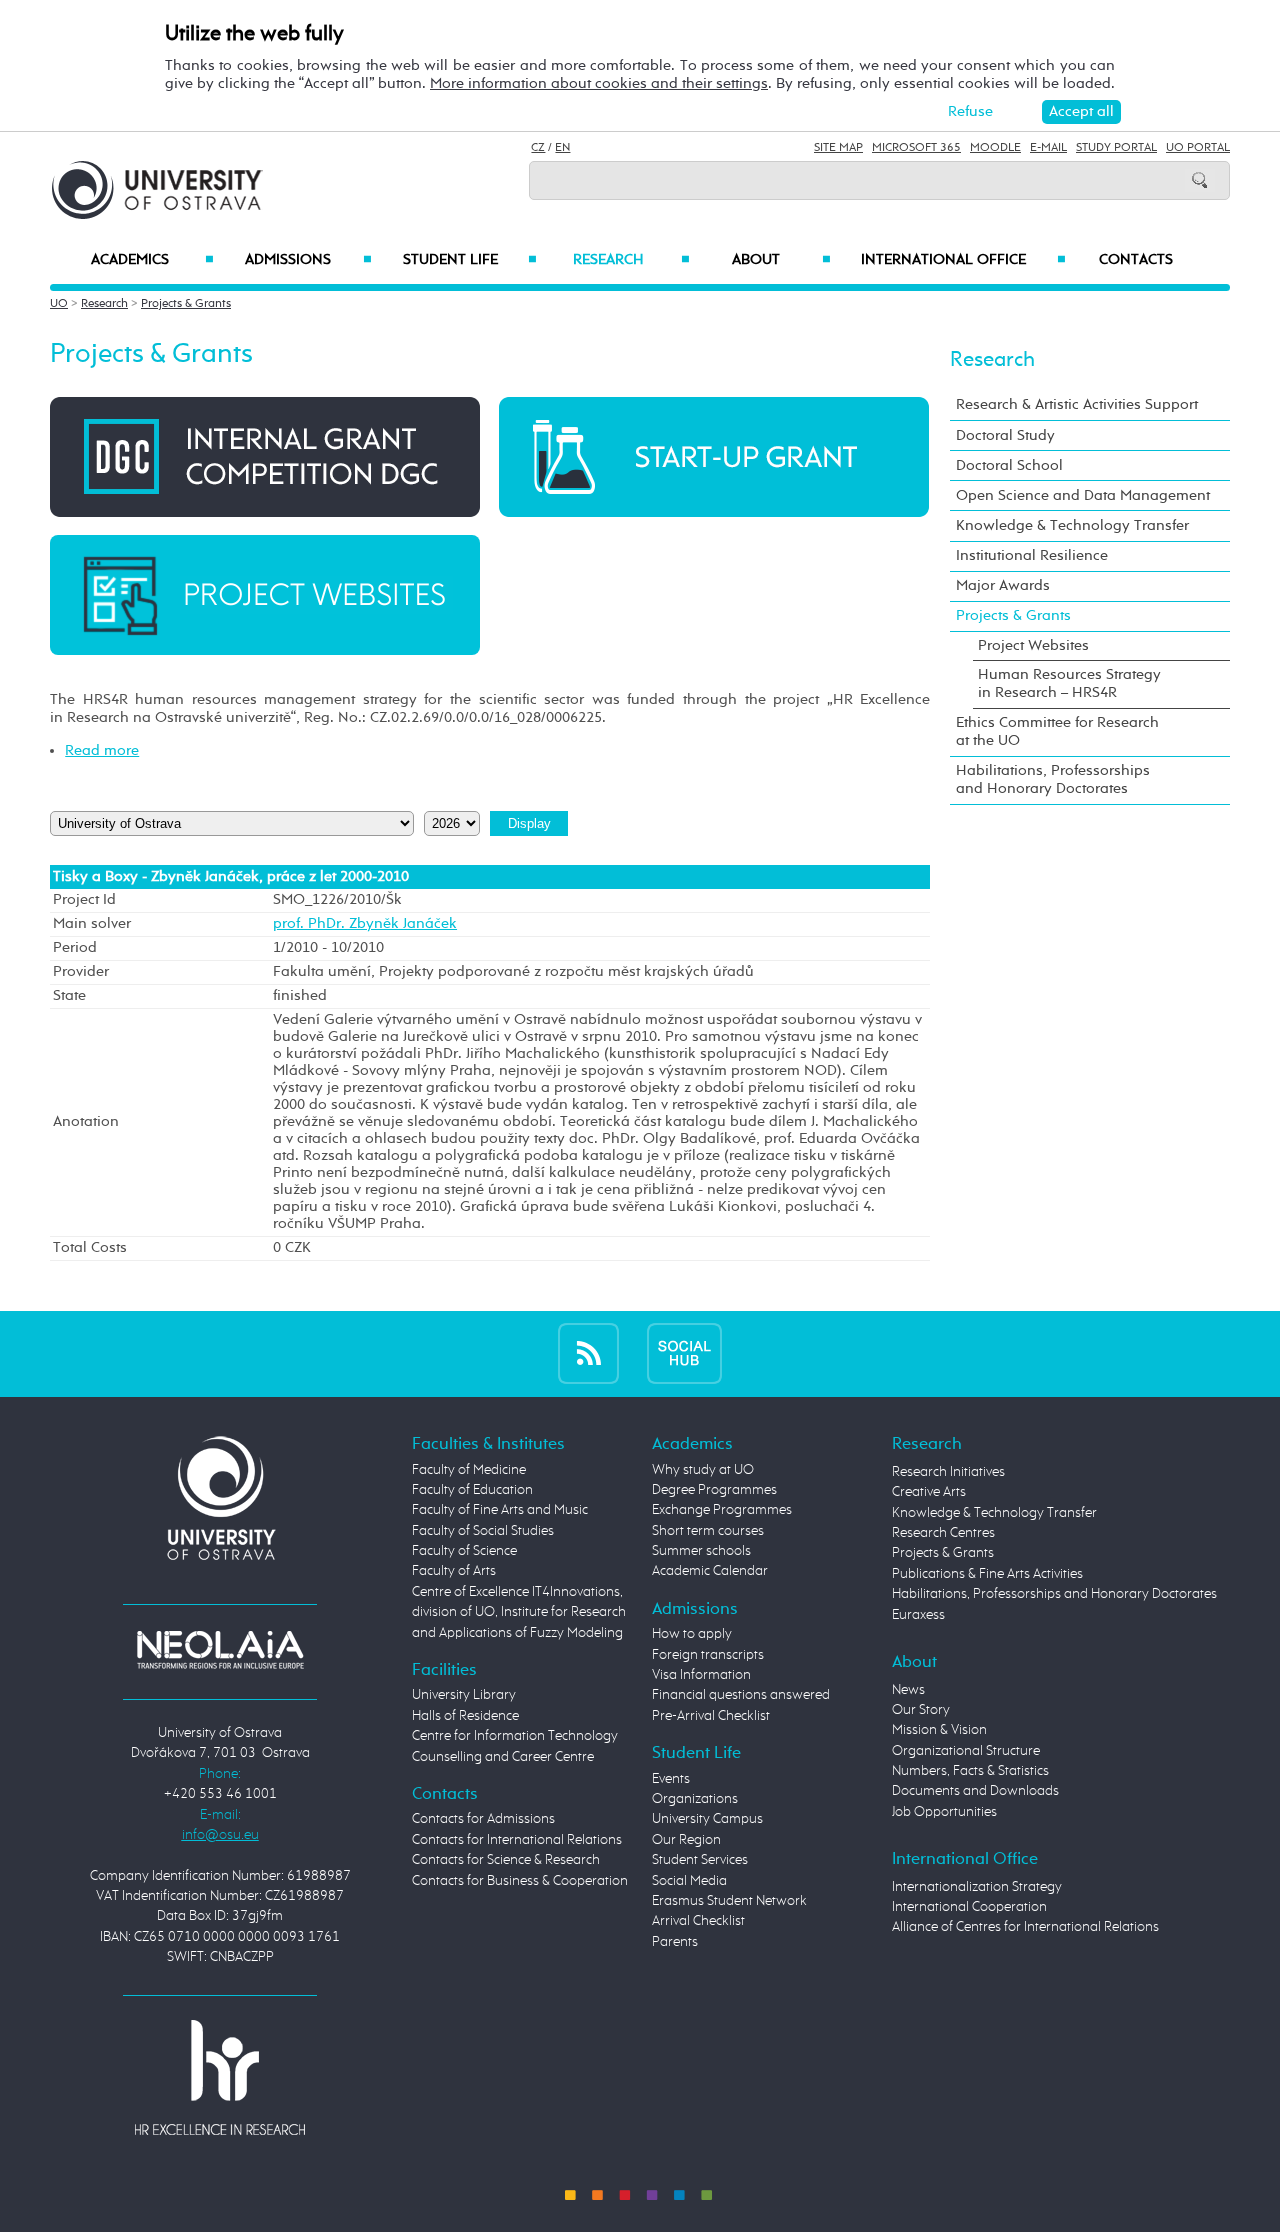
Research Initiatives (948, 1472)
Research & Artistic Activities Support (1077, 404)
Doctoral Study (1005, 435)
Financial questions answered (741, 1695)
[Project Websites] (265, 594)
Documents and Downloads (975, 1791)
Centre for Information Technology (515, 1736)
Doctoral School (1009, 465)
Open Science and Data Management (1083, 495)
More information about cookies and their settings (599, 83)
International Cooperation (969, 1907)
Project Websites (1033, 645)
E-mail (1048, 148)
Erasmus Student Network (729, 1901)
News (908, 1690)
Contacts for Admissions (483, 1819)
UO (59, 304)
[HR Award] (220, 2077)
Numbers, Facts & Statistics (970, 1771)
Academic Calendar (710, 1571)
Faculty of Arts (454, 1571)
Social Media (689, 1881)
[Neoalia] (220, 1649)
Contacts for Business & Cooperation (520, 1881)
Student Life (470, 260)
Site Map (838, 148)
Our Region (686, 1840)
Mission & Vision (939, 1730)
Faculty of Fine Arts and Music (500, 1510)
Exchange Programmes (722, 1510)
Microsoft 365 (916, 148)
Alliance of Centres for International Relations (1025, 1927)
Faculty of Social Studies (483, 1531)
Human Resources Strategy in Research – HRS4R (1069, 683)
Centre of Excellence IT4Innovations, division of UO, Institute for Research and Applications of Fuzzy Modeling (519, 1612)
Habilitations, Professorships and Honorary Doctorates (1053, 779)
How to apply (692, 1634)
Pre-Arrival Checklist (711, 1716)
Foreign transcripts (708, 1655)
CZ (538, 148)
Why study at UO (703, 1470)
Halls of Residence (465, 1716)
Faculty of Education (472, 1490)
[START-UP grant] (714, 456)
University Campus (707, 1819)
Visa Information (701, 1675)
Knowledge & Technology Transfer (1072, 525)
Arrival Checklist (698, 1921)
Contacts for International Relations (517, 1840)
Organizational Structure (966, 1751)
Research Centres (943, 1533)
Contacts (1136, 260)
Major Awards (1003, 585)
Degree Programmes (714, 1490)
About (781, 260)
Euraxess (918, 1615)
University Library (464, 1695)
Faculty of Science (464, 1551)
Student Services (700, 1860)
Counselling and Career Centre (503, 1757)
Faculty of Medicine (469, 1470)
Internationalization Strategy (977, 1887)
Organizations (695, 1799)
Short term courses (708, 1531)
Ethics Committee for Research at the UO (1057, 731)
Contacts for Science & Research (506, 1860)
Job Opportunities (944, 1812)
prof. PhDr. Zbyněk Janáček (365, 924)
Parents (675, 1942)
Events (671, 1779)
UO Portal (1198, 148)
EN (562, 148)
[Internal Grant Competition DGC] (265, 456)
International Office (963, 260)
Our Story (921, 1710)
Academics (152, 260)
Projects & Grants (186, 304)
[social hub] (684, 1353)
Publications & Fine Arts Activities (987, 1574)
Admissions (308, 260)
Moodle (995, 148)
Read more (102, 750)
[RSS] (588, 1353)
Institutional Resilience (1032, 555)
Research (631, 260)
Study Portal (1116, 148)
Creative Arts (929, 1492)
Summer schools (701, 1551)
